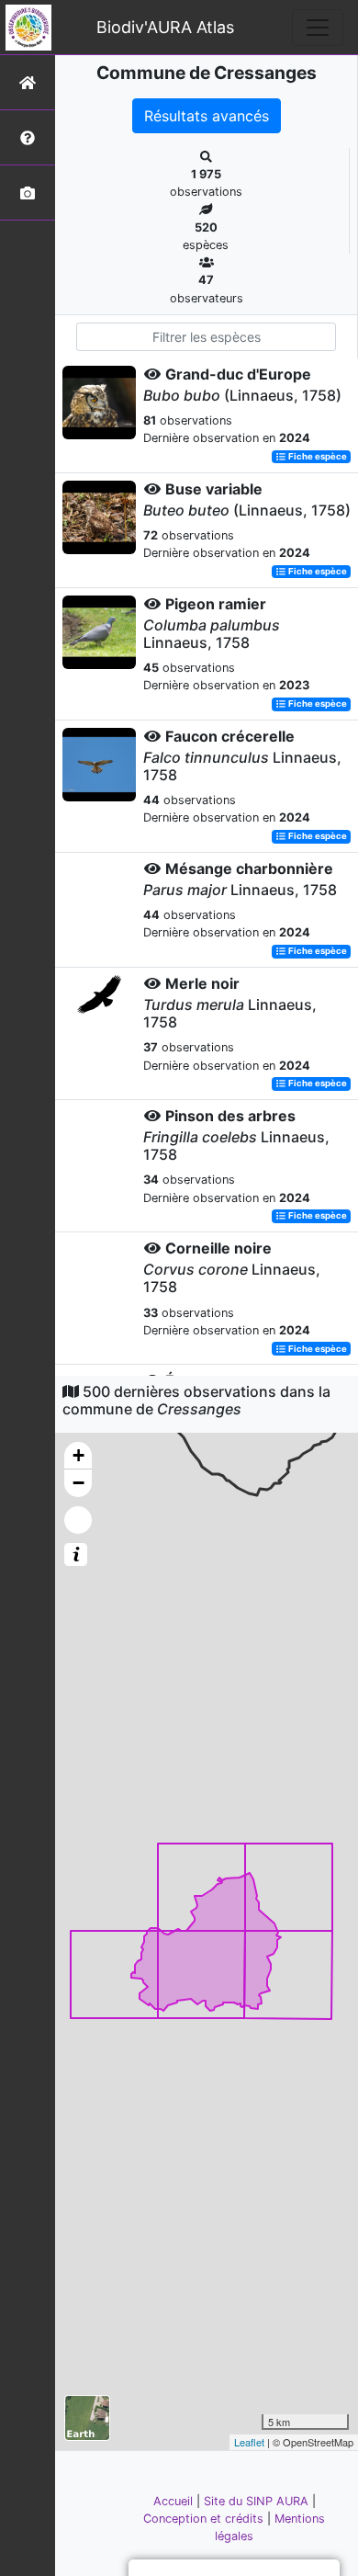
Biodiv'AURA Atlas (165, 27)
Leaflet (249, 2442)
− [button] (78, 1483)
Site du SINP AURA (258, 2501)
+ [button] (78, 1455)
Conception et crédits (205, 2519)
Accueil (175, 2501)
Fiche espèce (317, 456)
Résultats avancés (207, 116)
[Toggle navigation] (318, 28)
